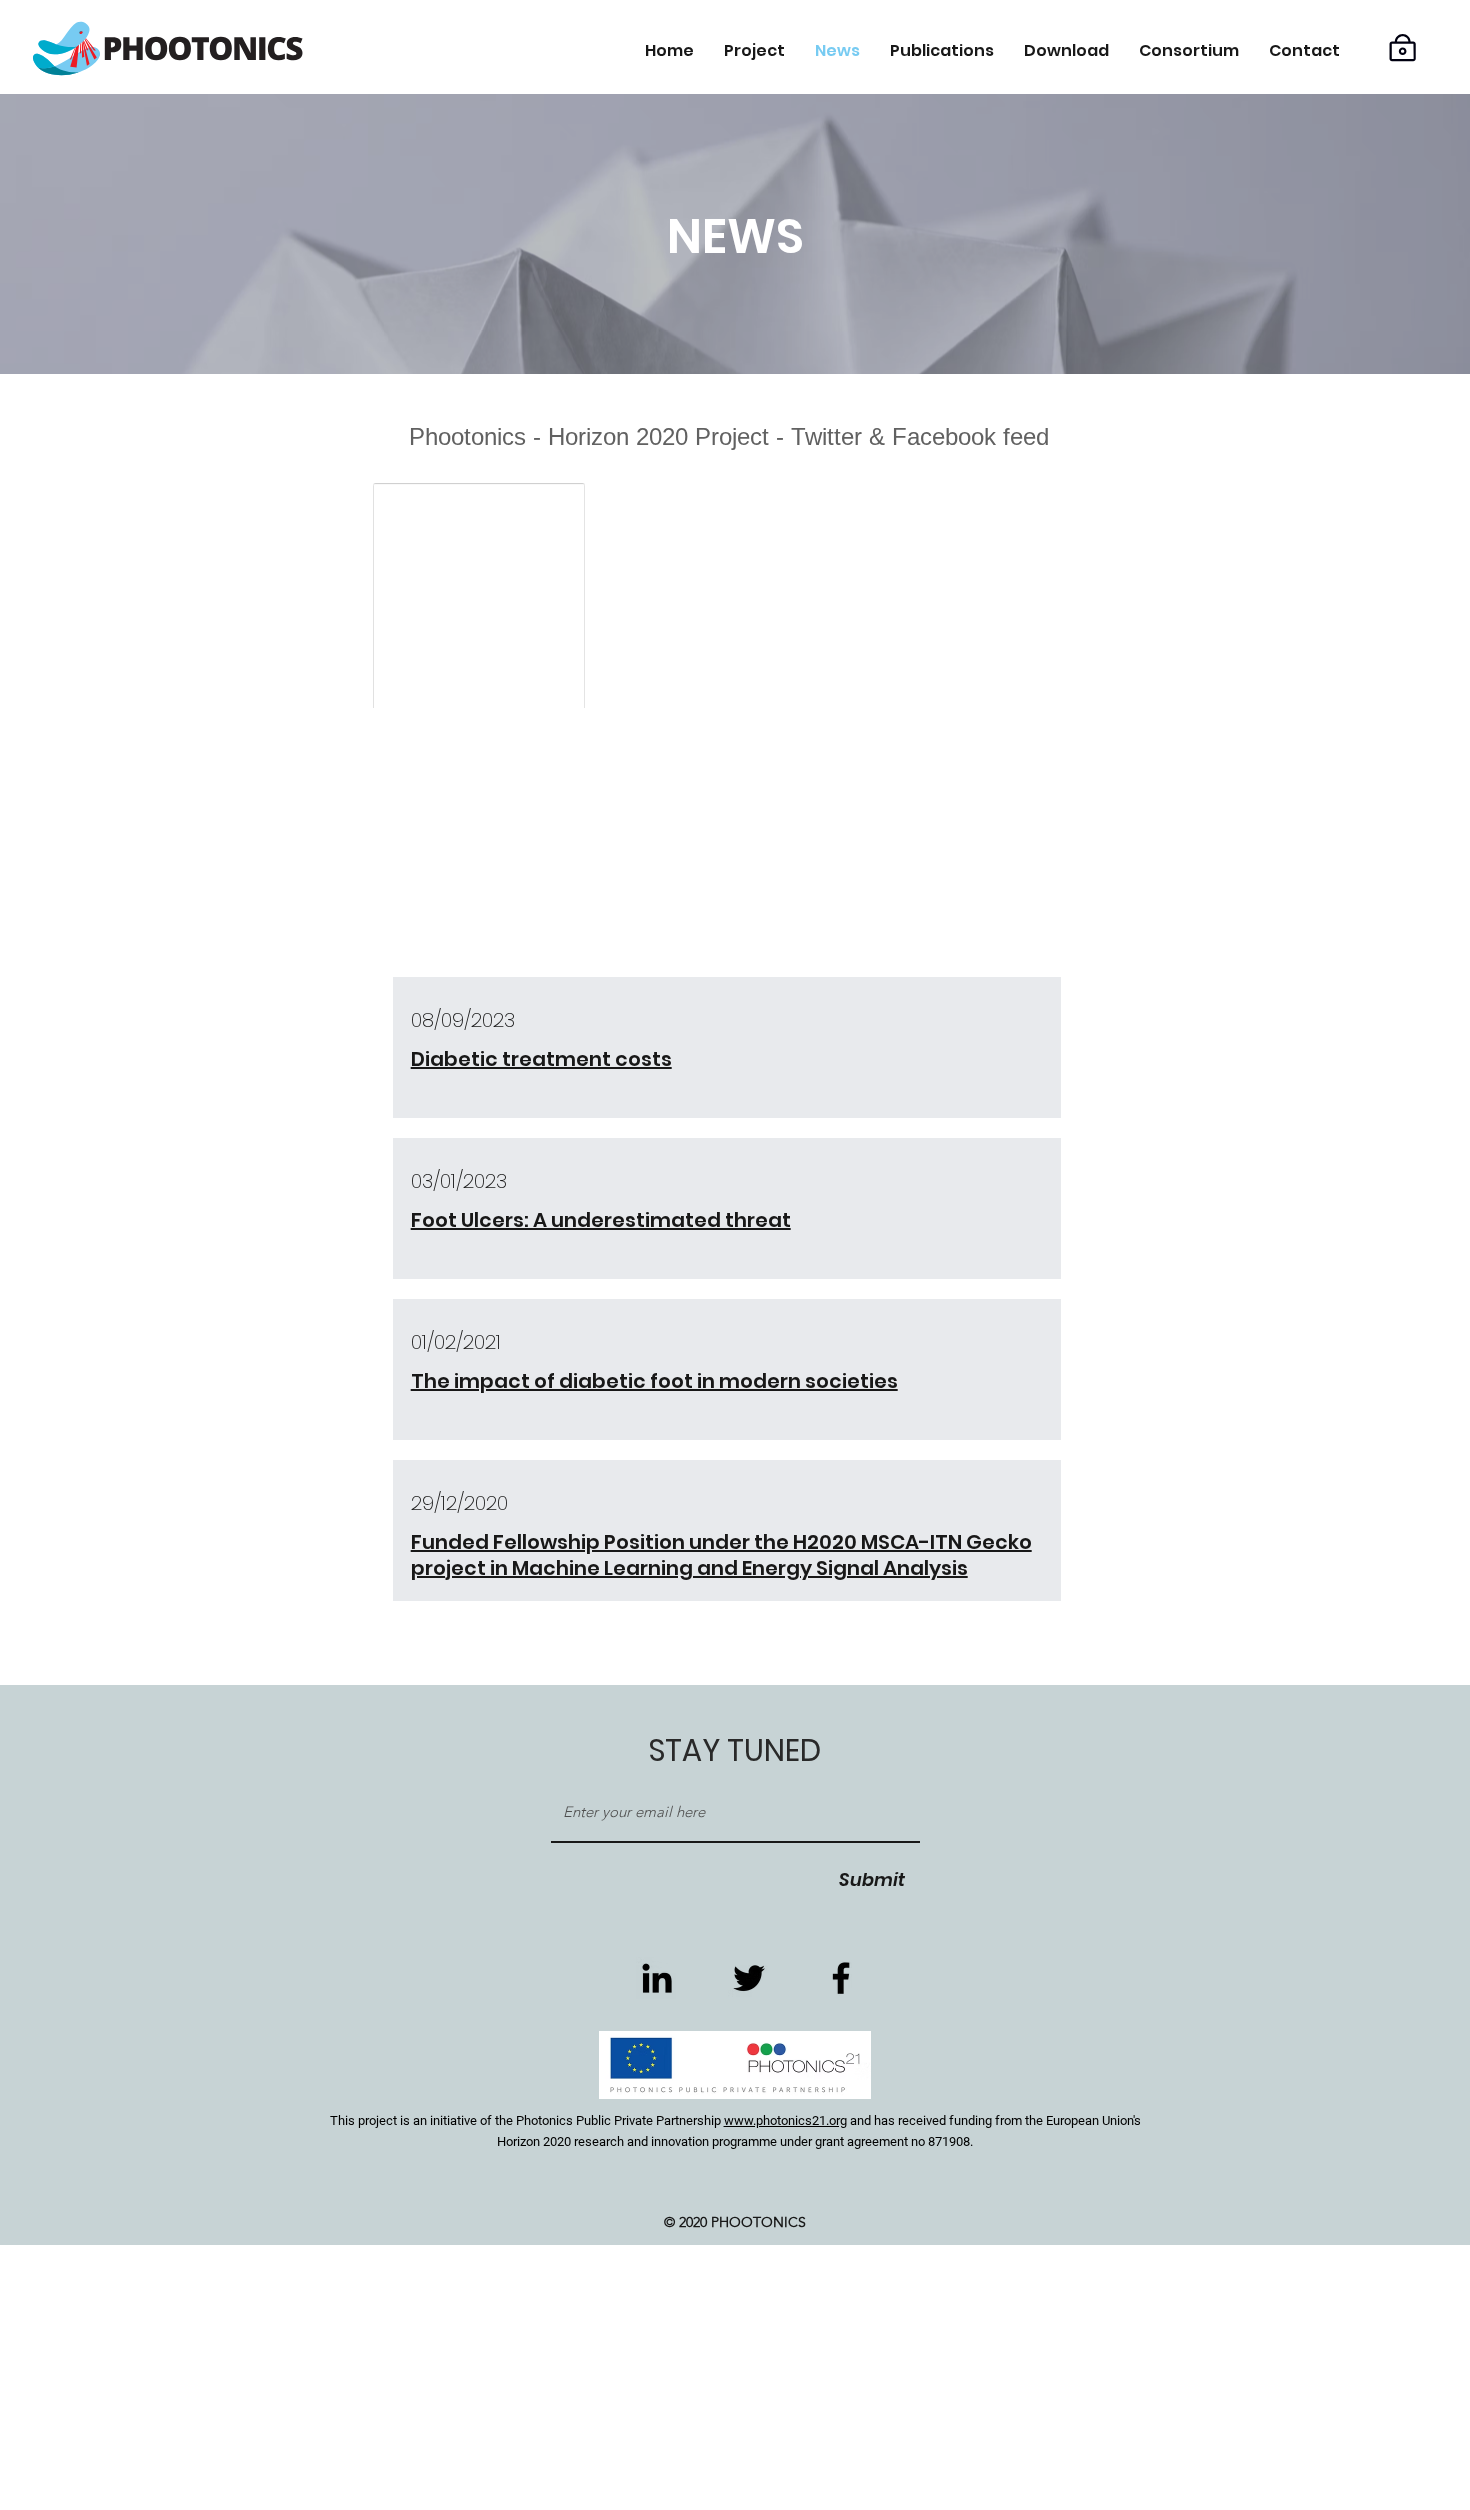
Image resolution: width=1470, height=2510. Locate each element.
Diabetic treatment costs (541, 1059)
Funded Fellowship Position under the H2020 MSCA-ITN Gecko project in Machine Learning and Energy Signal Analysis (721, 1555)
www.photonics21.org (785, 2120)
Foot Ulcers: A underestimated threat (601, 1220)
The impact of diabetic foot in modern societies (654, 1381)
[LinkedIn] (657, 1978)
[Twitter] (749, 1978)
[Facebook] (841, 1978)
